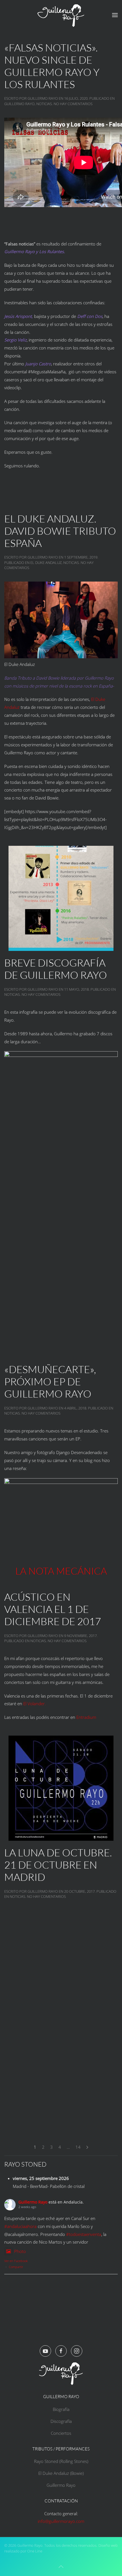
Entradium (86, 1717)
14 (78, 2147)
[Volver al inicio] (61, 15)
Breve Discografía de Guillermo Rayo (56, 969)
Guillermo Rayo (43, 98)
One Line (35, 2551)
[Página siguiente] (87, 2147)
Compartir (16, 2267)
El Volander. (35, 1704)
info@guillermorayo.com (61, 2521)
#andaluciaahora (20, 2226)
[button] (115, 15)
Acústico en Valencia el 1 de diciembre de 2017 (53, 1609)
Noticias (44, 104)
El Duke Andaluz (46, 563)
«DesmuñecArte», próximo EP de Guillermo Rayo (50, 1381)
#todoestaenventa (84, 2234)
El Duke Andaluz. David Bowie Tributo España (60, 531)
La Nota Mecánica (61, 1571)
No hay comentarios (73, 104)
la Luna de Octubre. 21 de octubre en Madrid (58, 1865)
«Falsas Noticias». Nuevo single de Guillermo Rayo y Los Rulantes (52, 66)
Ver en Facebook (16, 2261)
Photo (20, 2251)
